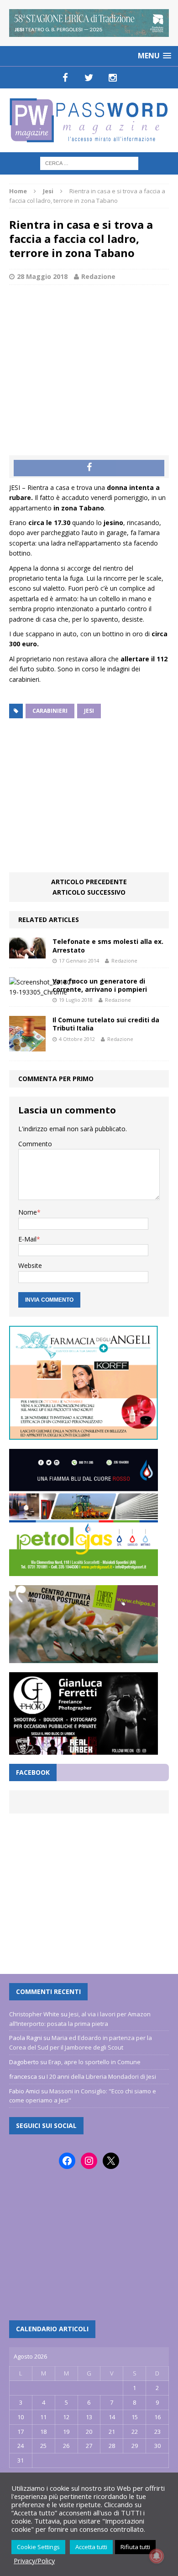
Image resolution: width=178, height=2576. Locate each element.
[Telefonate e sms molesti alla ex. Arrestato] (27, 953)
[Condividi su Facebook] (89, 468)
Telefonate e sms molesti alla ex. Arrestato (108, 945)
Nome (28, 1212)
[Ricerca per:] (89, 162)
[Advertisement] (89, 361)
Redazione (98, 276)
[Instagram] (113, 77)
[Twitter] (89, 77)
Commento (35, 1144)
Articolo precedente (89, 882)
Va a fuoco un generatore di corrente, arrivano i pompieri (100, 985)
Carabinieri (50, 711)
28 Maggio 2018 (42, 276)
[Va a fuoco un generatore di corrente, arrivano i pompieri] (43, 992)
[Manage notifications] (157, 2556)
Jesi (89, 711)
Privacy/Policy (34, 2561)
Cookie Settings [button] (38, 2547)
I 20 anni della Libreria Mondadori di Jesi (101, 2076)
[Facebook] (65, 77)
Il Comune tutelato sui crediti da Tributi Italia (106, 1024)
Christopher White (34, 2014)
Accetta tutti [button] (91, 2547)
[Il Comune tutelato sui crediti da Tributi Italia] (27, 1046)
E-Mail (27, 1239)
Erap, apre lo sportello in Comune (94, 2062)
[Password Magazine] (89, 120)
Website (30, 1265)
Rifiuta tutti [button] (135, 2547)
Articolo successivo (89, 892)
